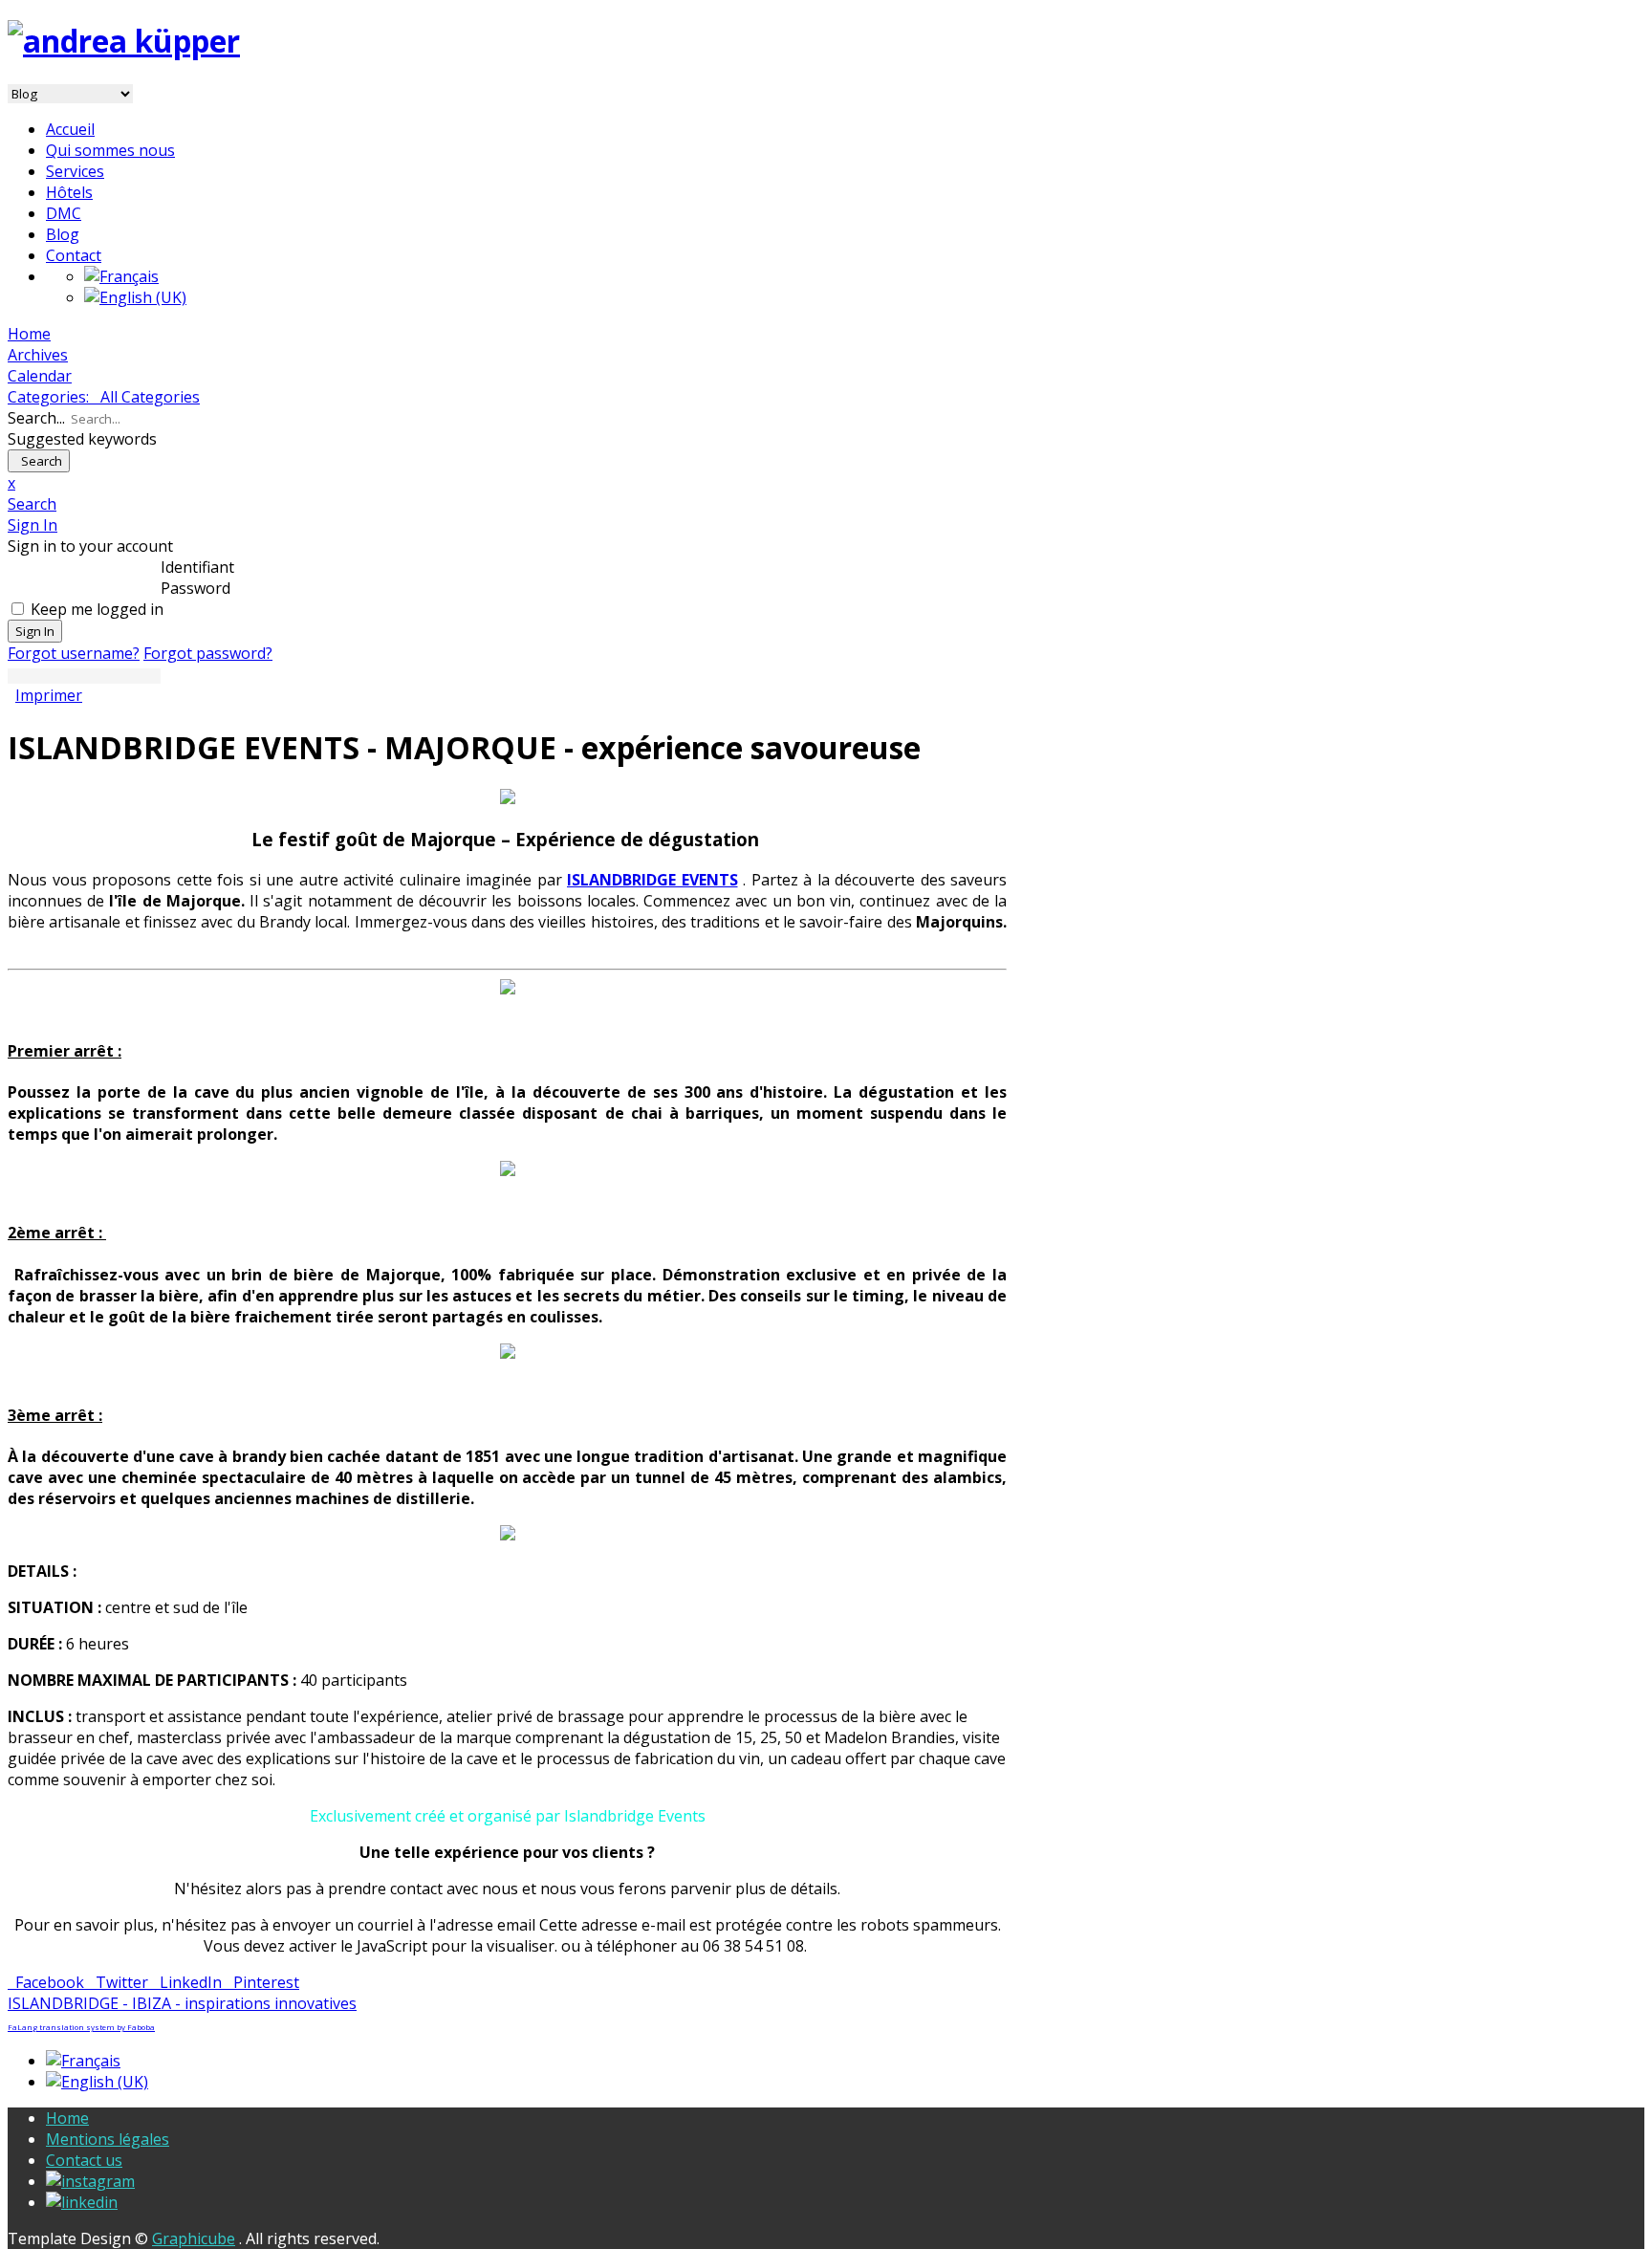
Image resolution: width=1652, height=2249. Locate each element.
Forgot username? (74, 653)
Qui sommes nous (110, 150)
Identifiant (197, 567)
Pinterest (262, 1982)
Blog (63, 234)
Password (196, 588)
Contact (74, 255)
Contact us (84, 2160)
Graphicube (194, 2238)
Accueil (70, 129)
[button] (507, 504)
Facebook (48, 1982)
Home (67, 2118)
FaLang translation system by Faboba (81, 2027)
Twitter (120, 1982)
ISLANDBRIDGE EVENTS (652, 880)
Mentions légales (108, 2139)
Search (39, 461)
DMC (64, 213)
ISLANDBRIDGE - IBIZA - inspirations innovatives (182, 2003)
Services (75, 171)
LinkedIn (189, 1982)
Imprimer (49, 695)
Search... (36, 418)
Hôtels (69, 192)
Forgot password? (208, 653)
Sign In (35, 631)
